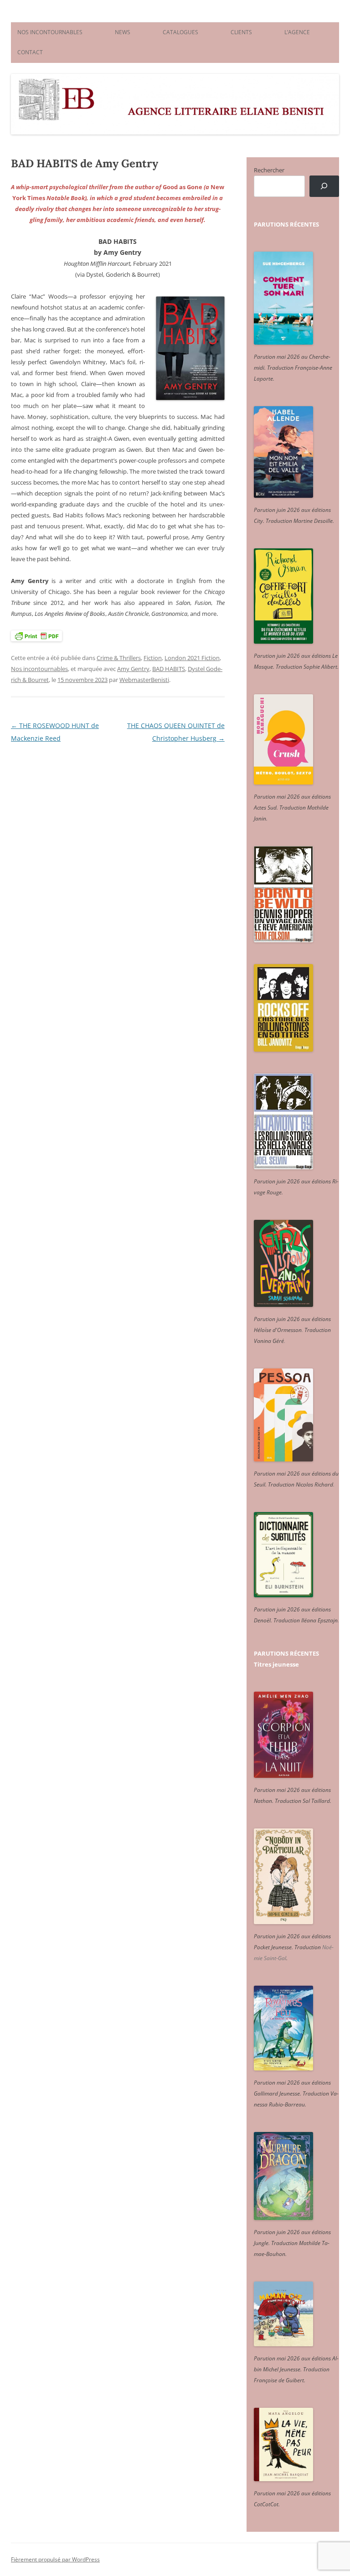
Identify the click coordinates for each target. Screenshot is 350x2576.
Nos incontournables (39, 669)
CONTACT (30, 52)
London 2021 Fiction (192, 658)
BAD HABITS (169, 669)
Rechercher (269, 170)
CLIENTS (241, 32)
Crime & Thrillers (119, 658)
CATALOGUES (180, 32)
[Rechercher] (324, 186)
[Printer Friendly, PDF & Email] (36, 636)
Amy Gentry (133, 669)
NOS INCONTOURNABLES (50, 32)
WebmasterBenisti (144, 680)
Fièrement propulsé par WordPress (55, 2559)
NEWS (123, 32)
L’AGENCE (297, 32)
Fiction (153, 658)
